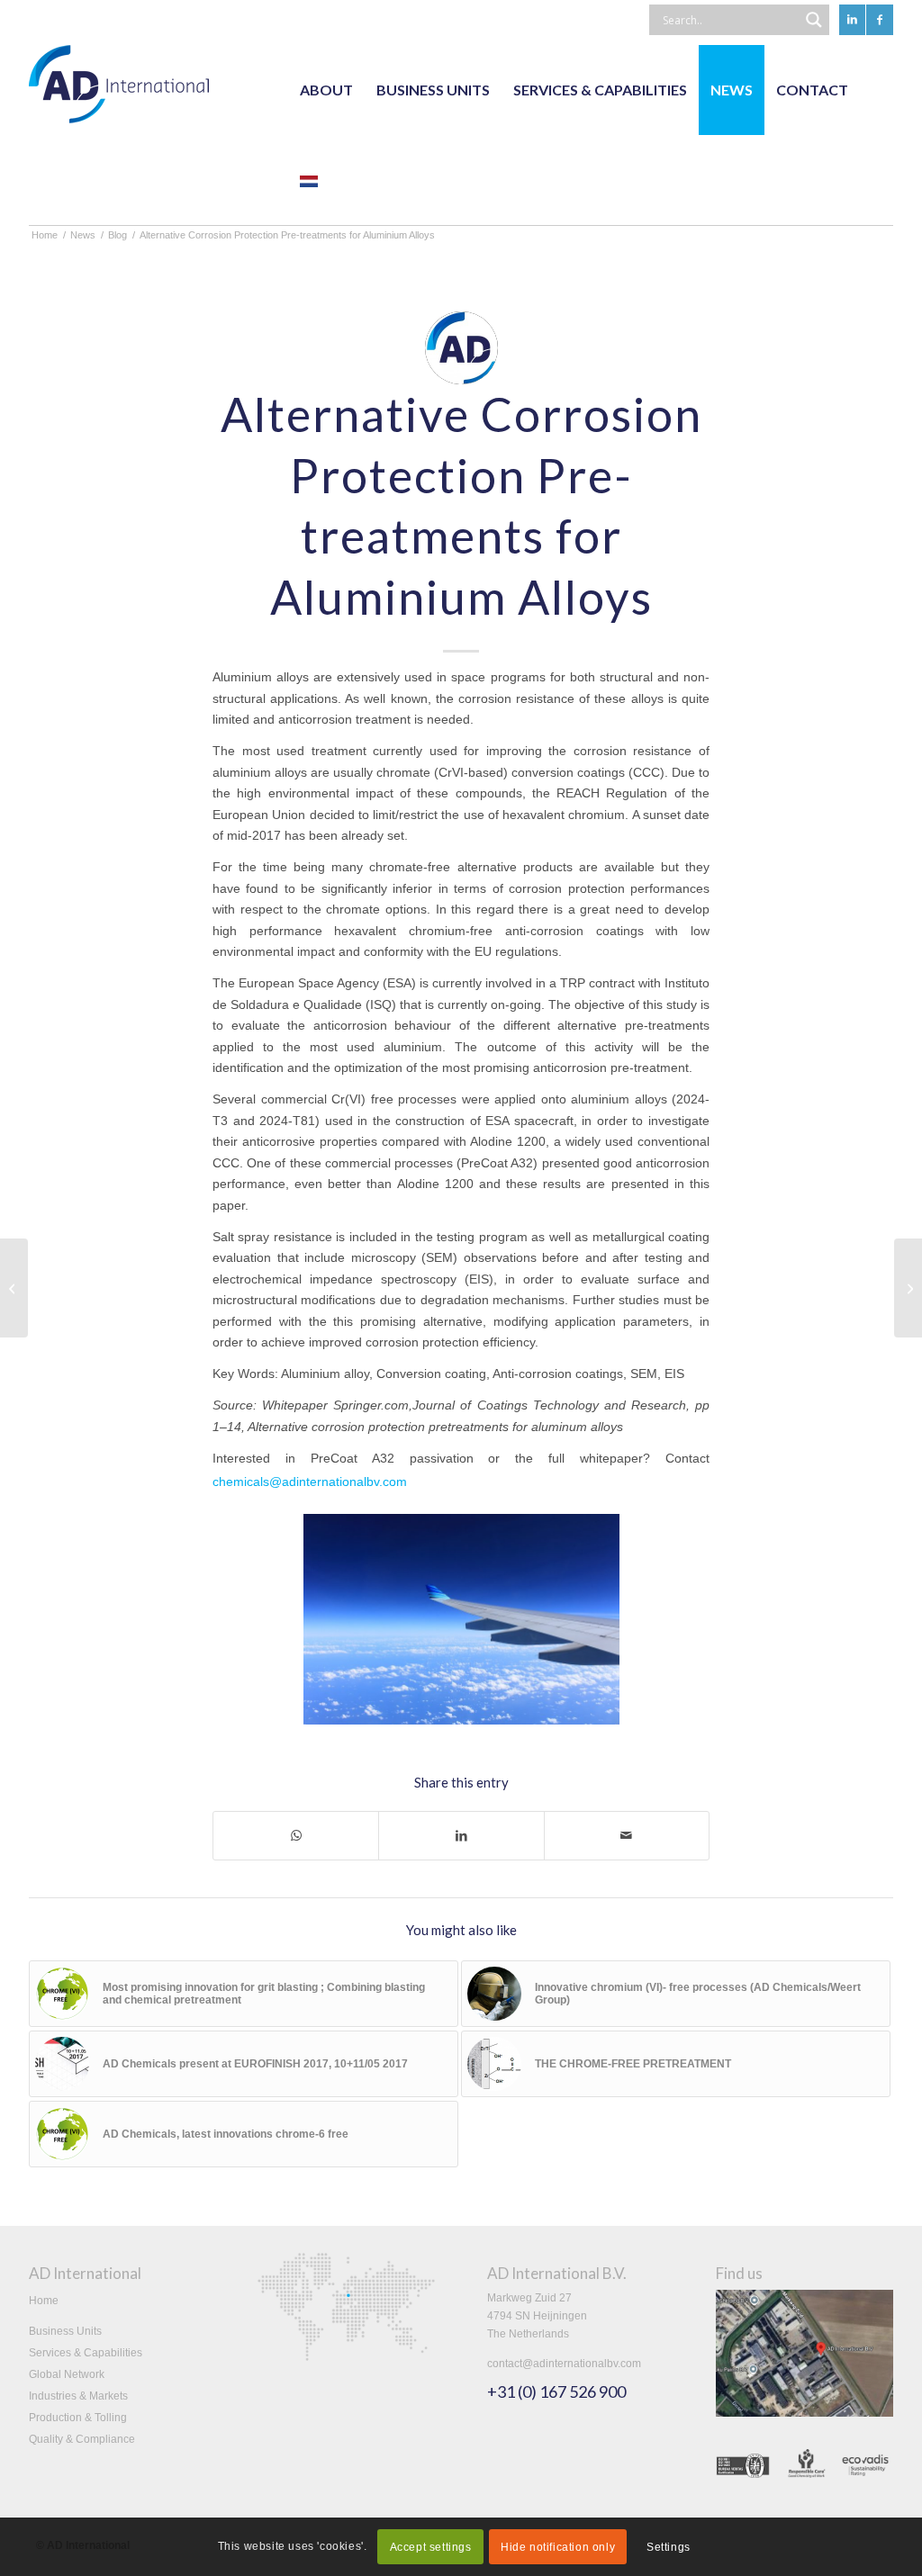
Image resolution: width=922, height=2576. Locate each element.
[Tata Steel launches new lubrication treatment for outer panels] (908, 1288)
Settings (669, 2547)
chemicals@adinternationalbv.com (310, 1482)
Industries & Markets (78, 2396)
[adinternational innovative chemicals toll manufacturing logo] (119, 90)
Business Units (65, 2331)
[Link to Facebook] (880, 20)
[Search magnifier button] (814, 20)
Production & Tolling (78, 2418)
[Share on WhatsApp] (296, 1836)
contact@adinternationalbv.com (564, 2364)
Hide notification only (558, 2547)
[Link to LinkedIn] (852, 20)
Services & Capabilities (86, 2353)
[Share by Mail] (627, 1836)
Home (44, 2301)
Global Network (67, 2374)
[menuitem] (326, 90)
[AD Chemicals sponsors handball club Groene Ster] (14, 1288)
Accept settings (431, 2547)
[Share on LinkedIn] (461, 1836)
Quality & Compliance (82, 2439)
